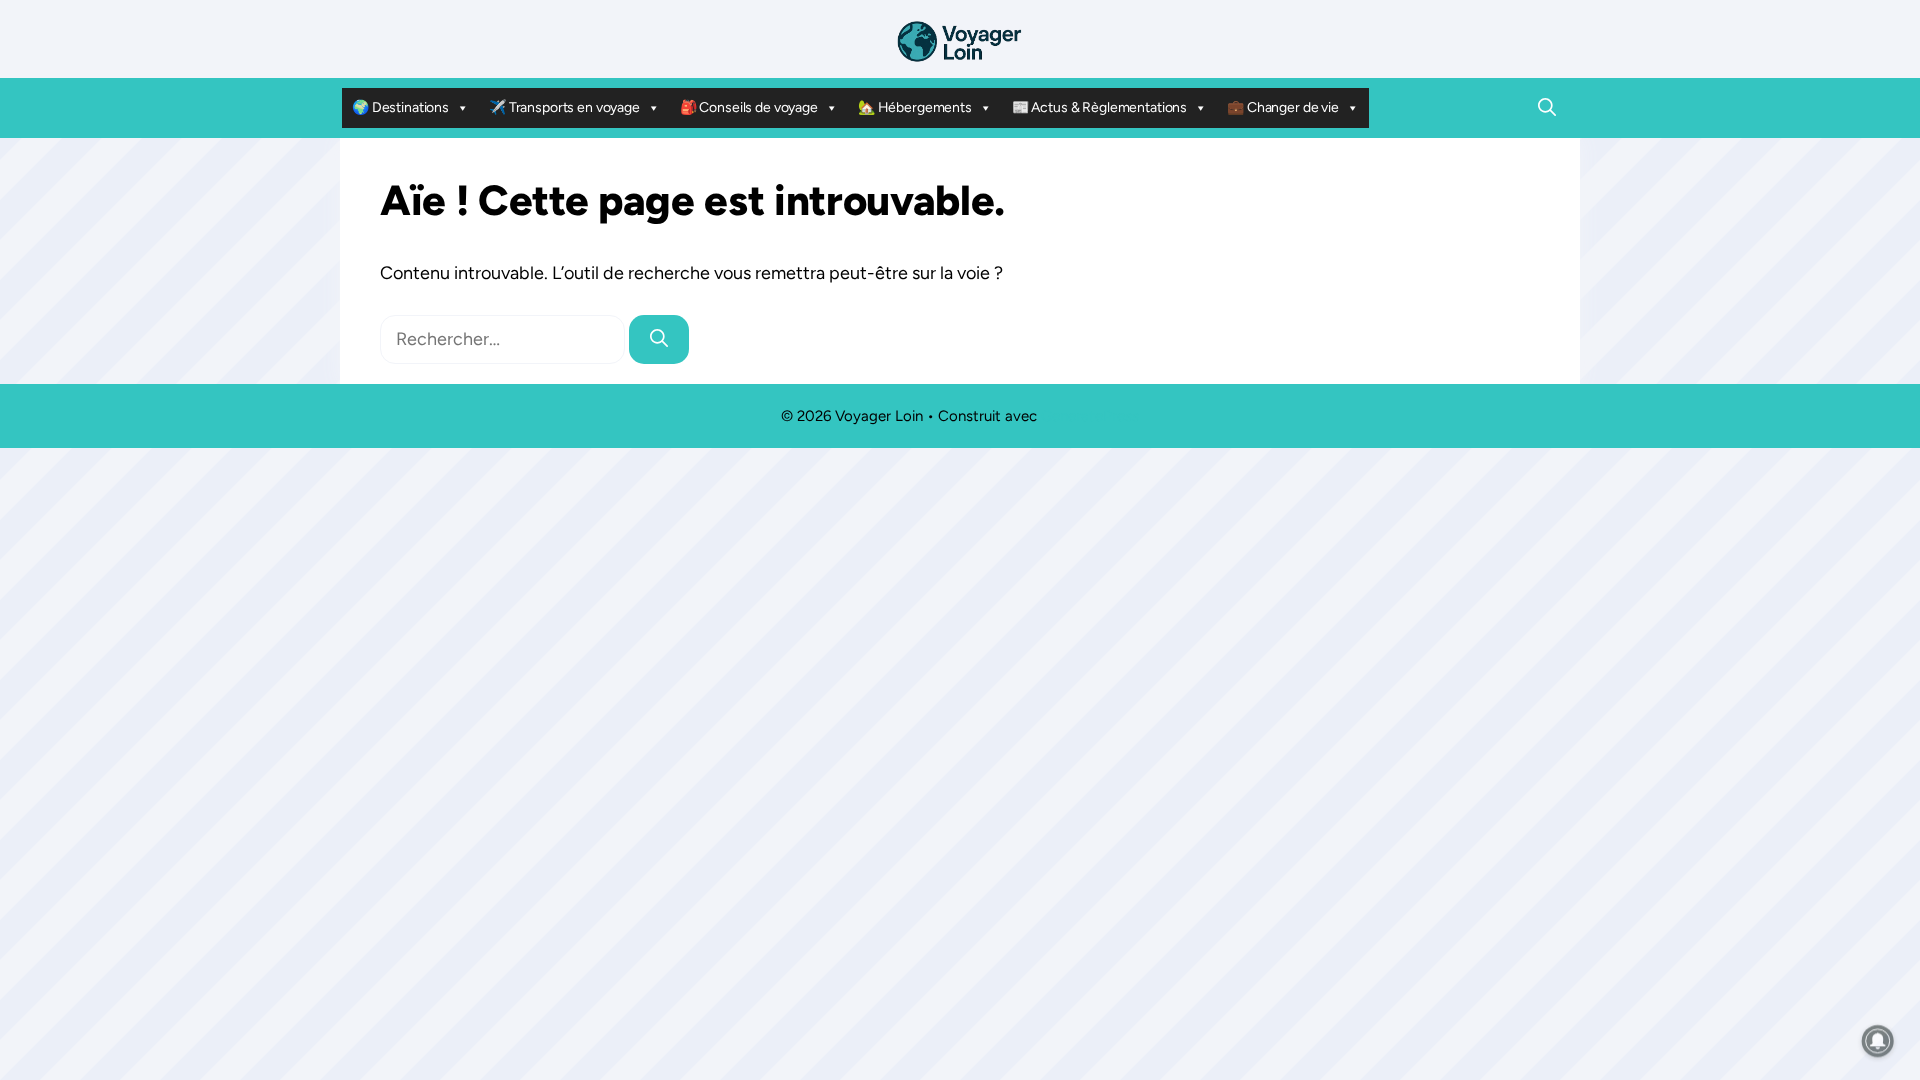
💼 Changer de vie (1283, 107)
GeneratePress (1090, 416)
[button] (1547, 108)
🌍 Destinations (400, 107)
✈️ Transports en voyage (564, 107)
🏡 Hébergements (915, 107)
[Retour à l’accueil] (960, 40)
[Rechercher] (659, 339)
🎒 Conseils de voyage (749, 107)
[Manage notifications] (1878, 1041)
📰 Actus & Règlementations (1100, 107)
